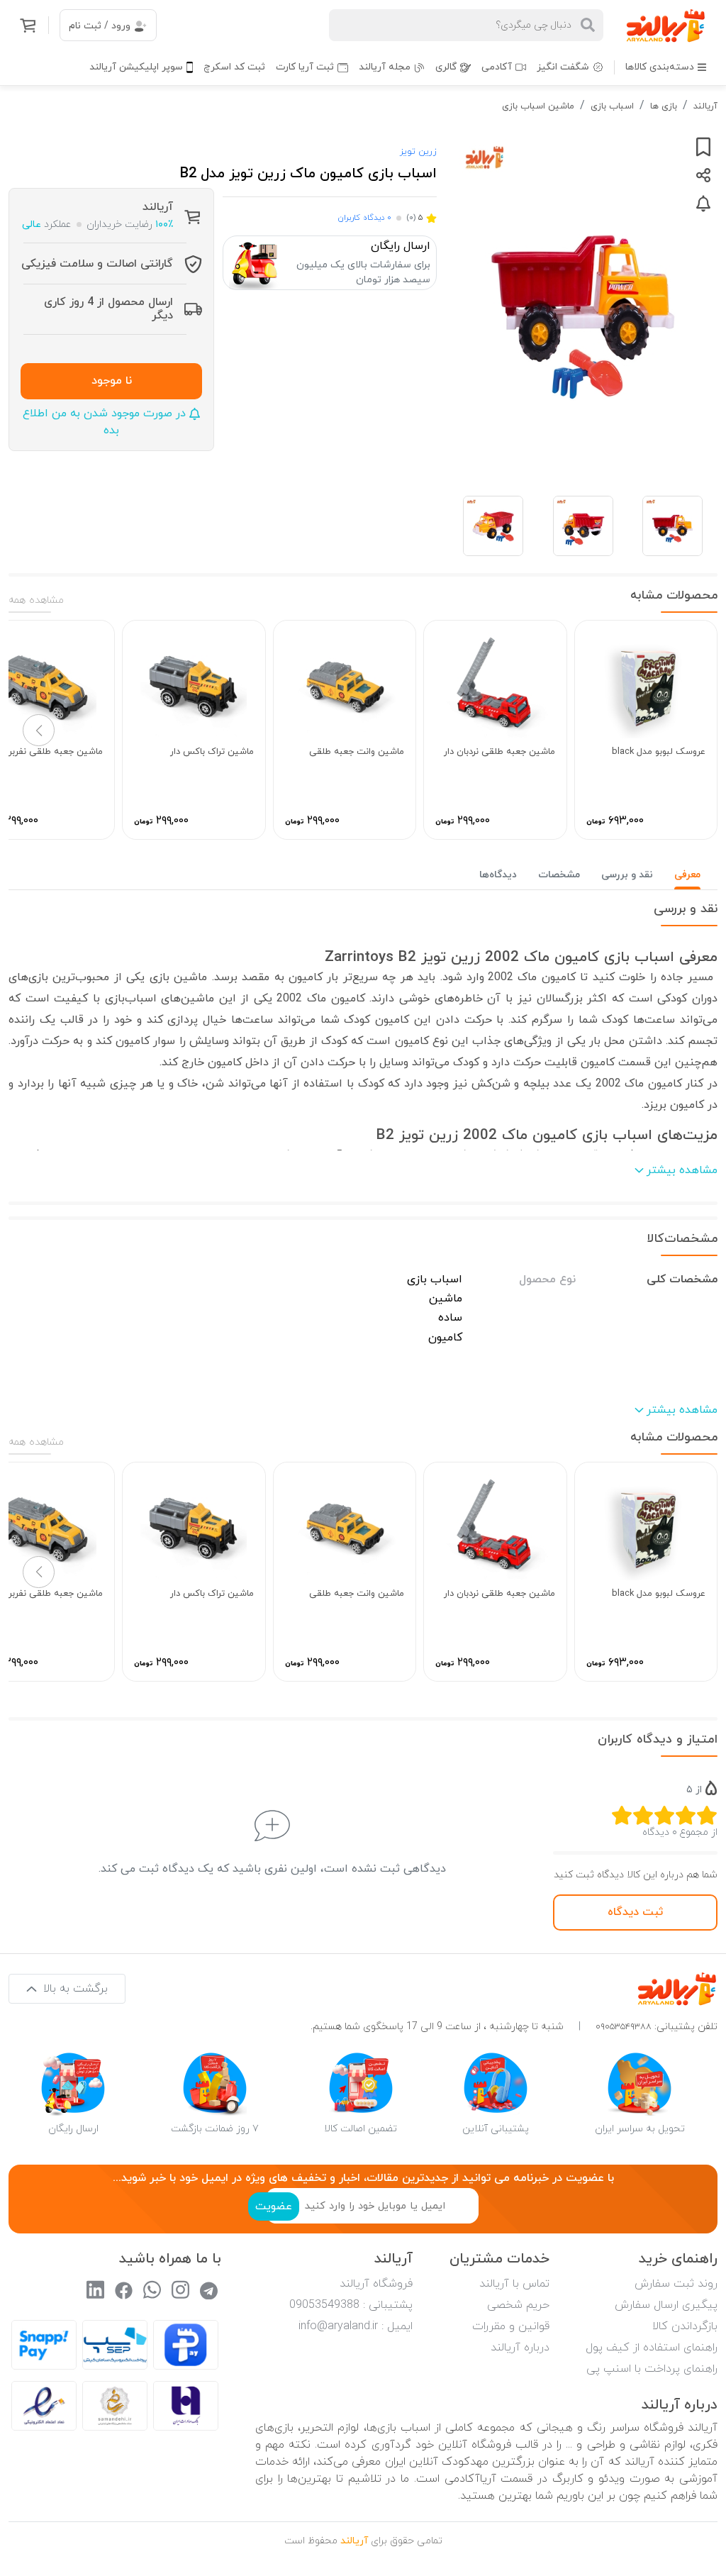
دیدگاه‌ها (498, 875)
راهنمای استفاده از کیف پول (652, 2348)
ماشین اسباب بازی (538, 106)
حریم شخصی (518, 2305)
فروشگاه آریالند (376, 2284)
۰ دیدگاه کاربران (364, 218)
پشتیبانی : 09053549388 (351, 2305)
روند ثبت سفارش (676, 2284)
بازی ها (664, 106)
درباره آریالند (520, 2348)
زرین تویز (418, 152)
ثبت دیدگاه (635, 1912)
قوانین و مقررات (511, 2326)
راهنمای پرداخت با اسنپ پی (652, 2369)
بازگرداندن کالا (685, 2326)
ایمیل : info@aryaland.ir (356, 2326)
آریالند (705, 106)
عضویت (274, 2206)
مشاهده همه (36, 600)
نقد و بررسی (627, 875)
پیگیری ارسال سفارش (666, 2305)
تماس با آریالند (514, 2284)
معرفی (687, 875)
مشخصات (559, 875)
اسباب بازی (612, 106)
